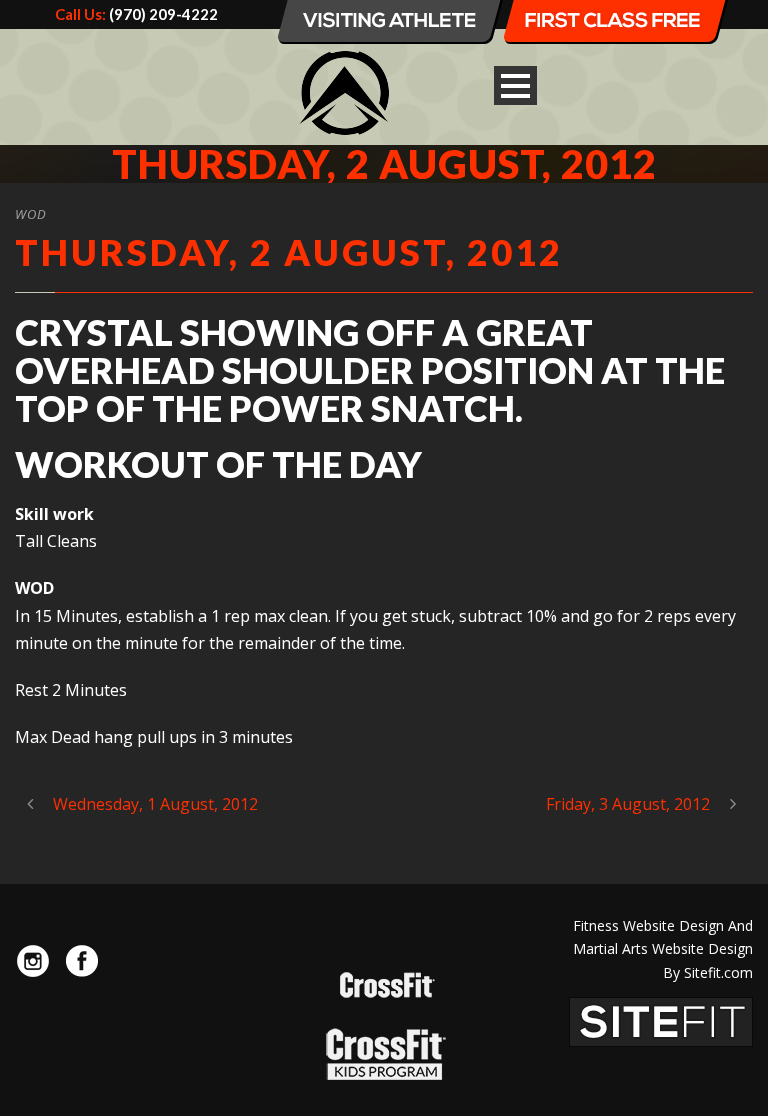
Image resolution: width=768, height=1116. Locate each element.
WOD (31, 214)
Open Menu (515, 85)
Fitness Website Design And (663, 925)
